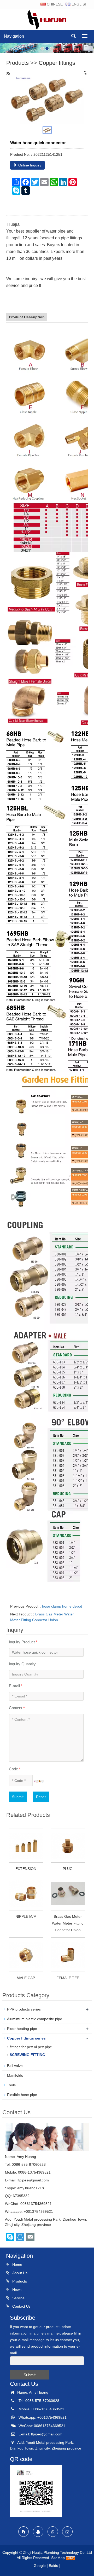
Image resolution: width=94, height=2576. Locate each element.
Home (17, 2265)
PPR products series (24, 2009)
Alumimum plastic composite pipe (35, 2019)
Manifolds (15, 2075)
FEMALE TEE (68, 1978)
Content (17, 1708)
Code (15, 1769)
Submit (18, 1797)
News (16, 2290)
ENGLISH (79, 4)
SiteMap (58, 2558)
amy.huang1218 (31, 2188)
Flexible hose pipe (22, 2095)
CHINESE (54, 4)
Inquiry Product (23, 1642)
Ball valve (15, 2066)
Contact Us (21, 2306)
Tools (11, 2085)
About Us (19, 2273)
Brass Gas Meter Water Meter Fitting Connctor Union (68, 1923)
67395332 (21, 2196)
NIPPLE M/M (26, 1916)
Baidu (54, 2566)
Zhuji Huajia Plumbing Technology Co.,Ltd (57, 2552)
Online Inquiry (29, 165)
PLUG (68, 1869)
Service (18, 2298)
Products (17, 63)
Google (40, 2566)
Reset (41, 1797)
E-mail (16, 1686)
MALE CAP (26, 1978)
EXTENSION (26, 1869)
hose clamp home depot (62, 1606)
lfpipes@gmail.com (33, 2180)
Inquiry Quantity (22, 1664)
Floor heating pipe (22, 2029)
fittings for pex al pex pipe (31, 2047)
